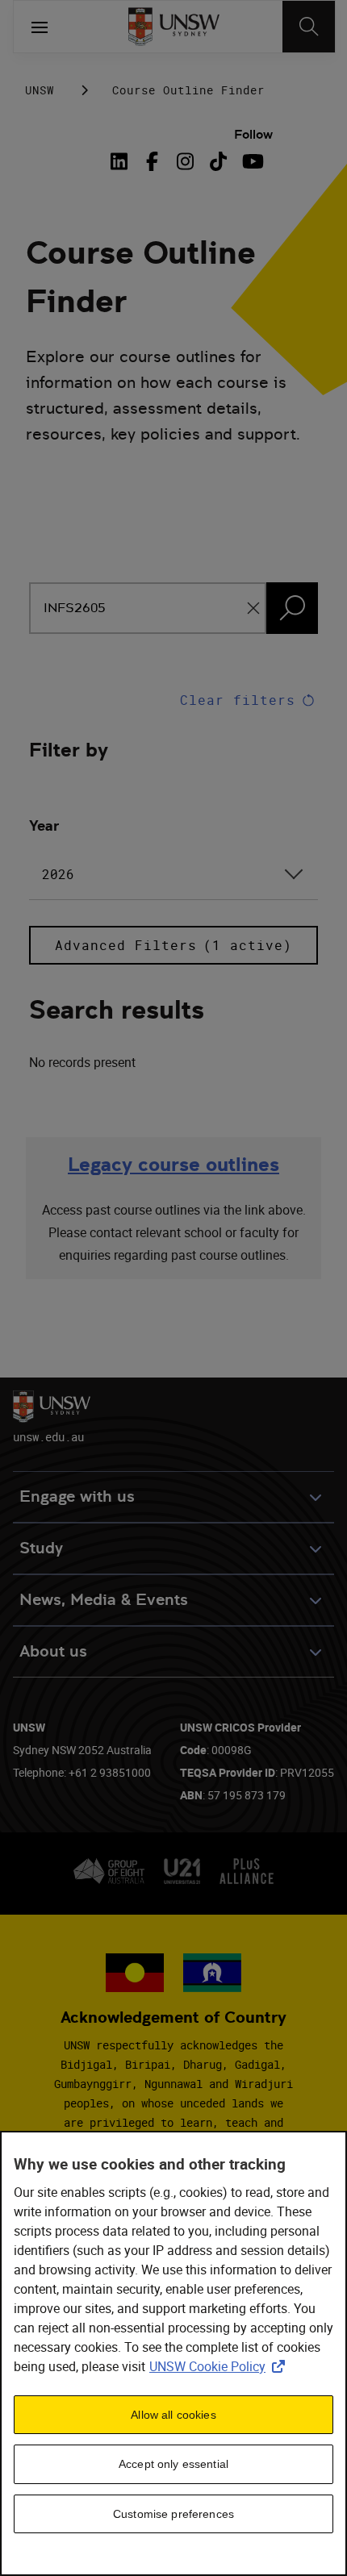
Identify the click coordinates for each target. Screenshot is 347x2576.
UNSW (40, 90)
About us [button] (53, 1651)
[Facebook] (152, 161)
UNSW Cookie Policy (220, 2366)
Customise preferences (173, 2514)
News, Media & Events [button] (104, 1600)
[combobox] (173, 874)
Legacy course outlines (173, 1164)
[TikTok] (218, 161)
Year (44, 825)
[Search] (309, 27)
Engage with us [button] (77, 1496)
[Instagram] (185, 161)
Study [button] (41, 1548)
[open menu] (40, 27)
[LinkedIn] (122, 161)
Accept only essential (173, 2464)
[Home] (174, 27)
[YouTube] (251, 161)
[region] (173, 2353)
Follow (253, 134)
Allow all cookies (173, 2415)
